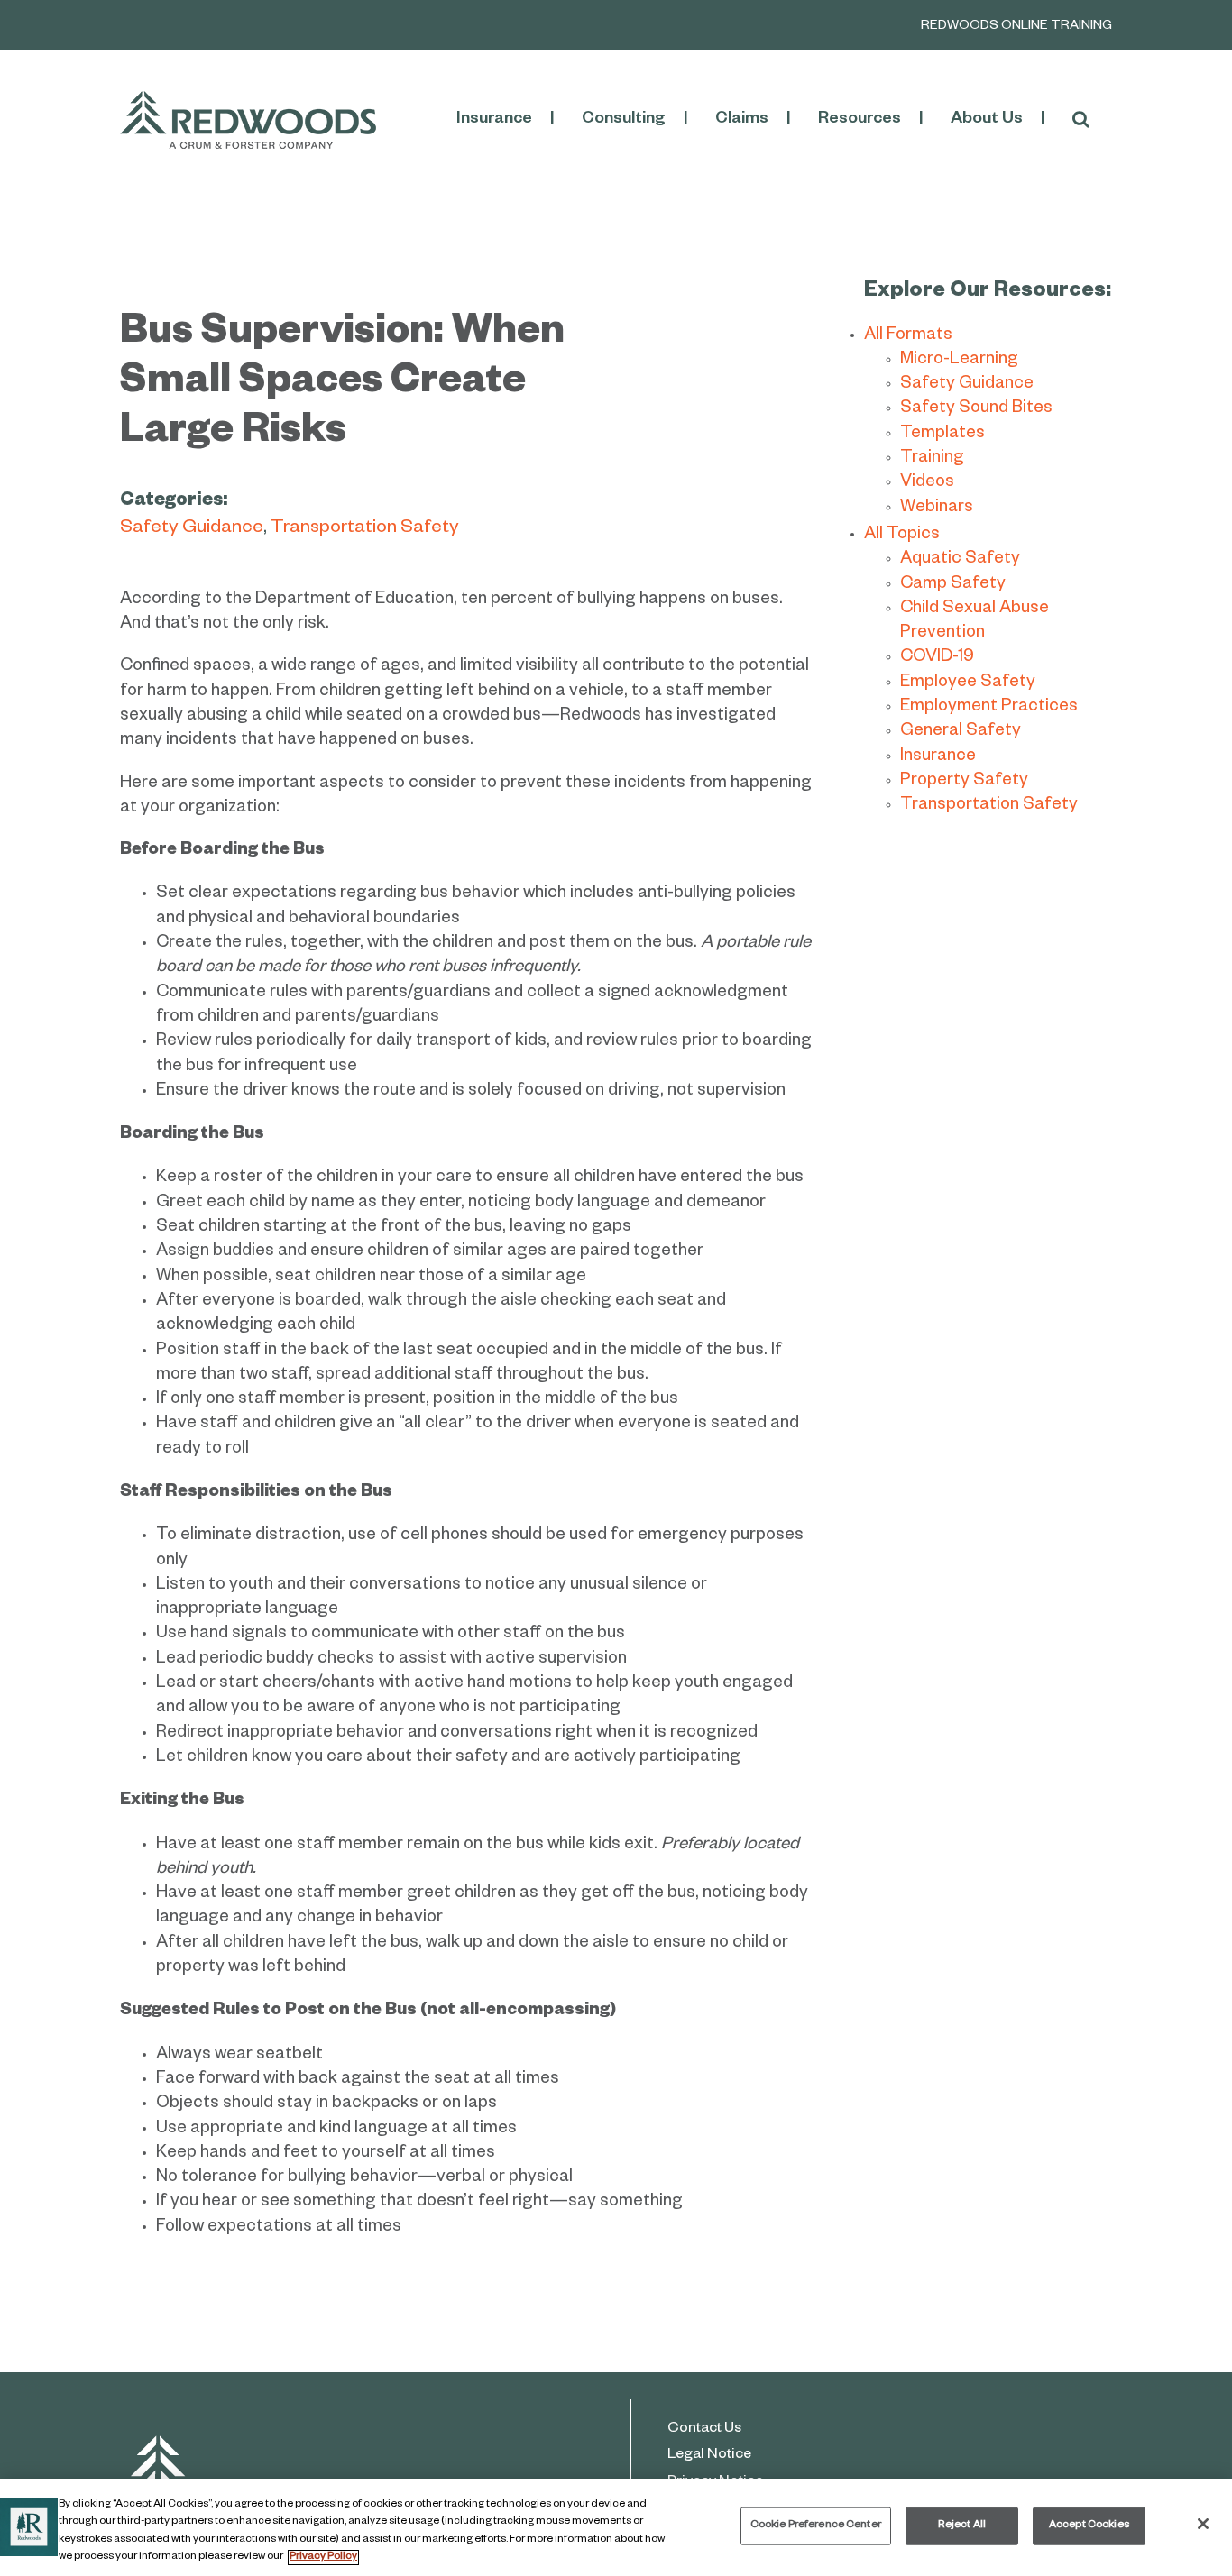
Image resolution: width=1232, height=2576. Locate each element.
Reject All (962, 2526)
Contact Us (704, 2430)
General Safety (961, 733)
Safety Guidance (192, 530)
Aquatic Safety (960, 560)
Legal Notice (709, 2456)
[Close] (1203, 2524)
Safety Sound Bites (976, 410)
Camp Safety (953, 586)
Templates (942, 435)
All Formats (908, 337)
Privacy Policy (323, 2558)
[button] (1081, 120)
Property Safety (964, 782)
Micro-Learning (959, 361)
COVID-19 (937, 659)
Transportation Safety (365, 530)
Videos (927, 484)
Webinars (937, 509)
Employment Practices (989, 708)
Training (932, 459)
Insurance (938, 758)
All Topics (902, 536)
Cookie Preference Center (816, 2526)
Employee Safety (968, 684)
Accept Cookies (1089, 2526)
